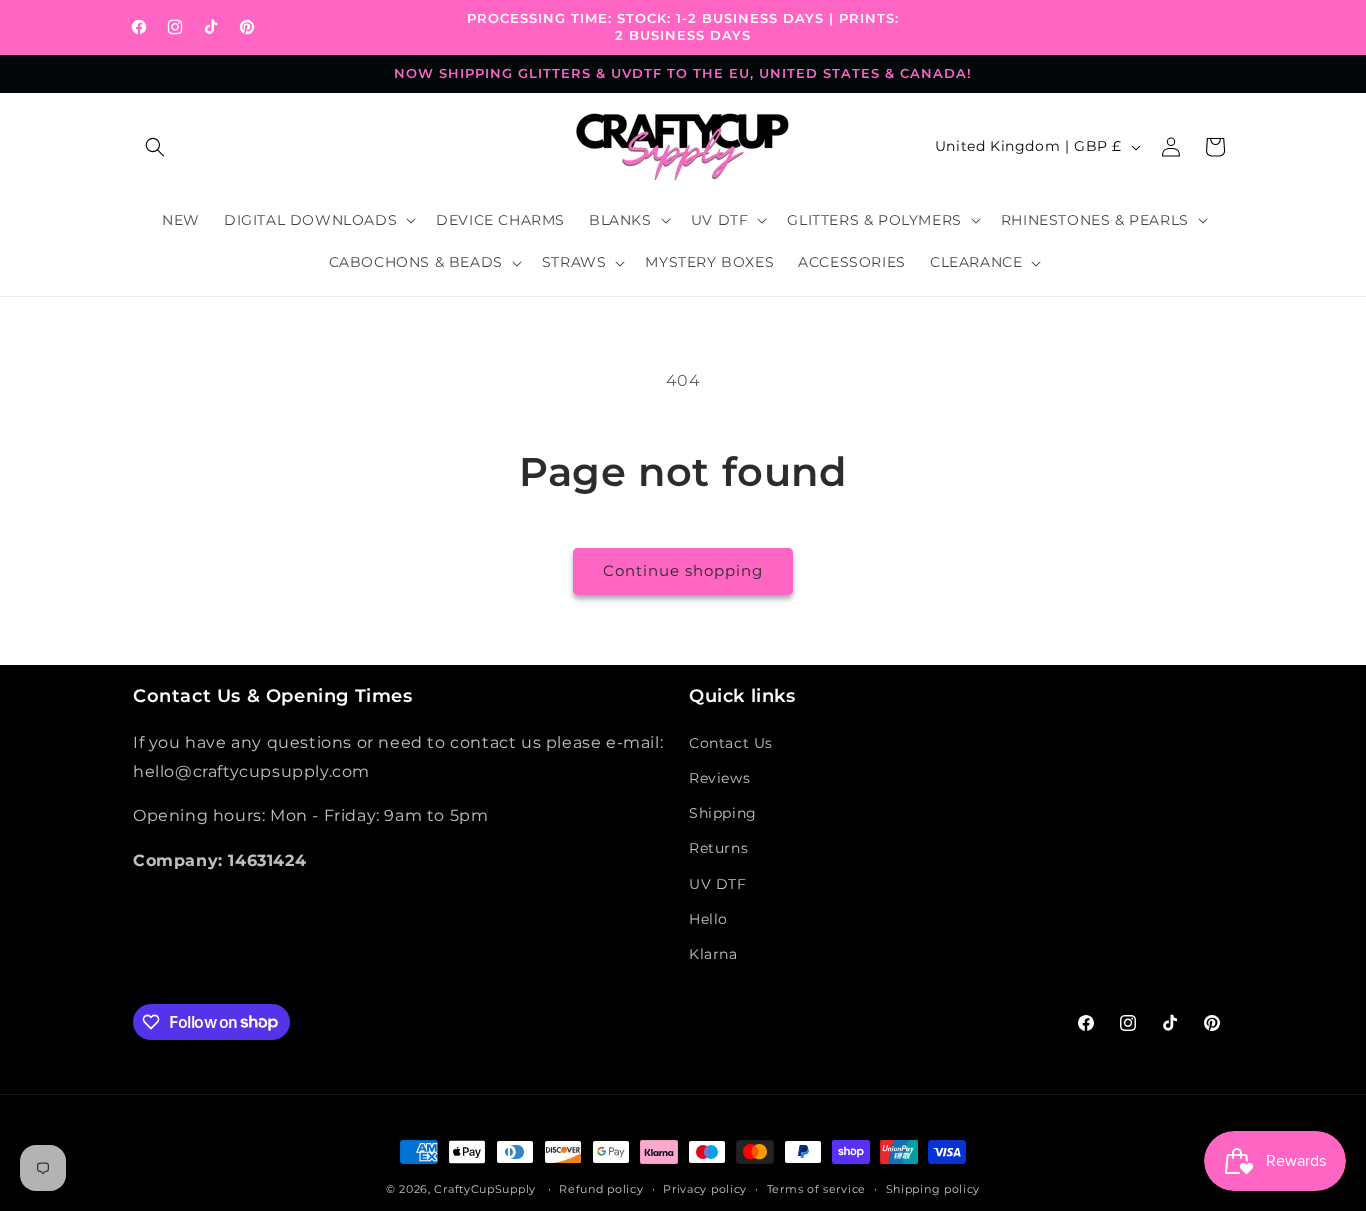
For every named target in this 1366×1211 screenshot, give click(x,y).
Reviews (719, 777)
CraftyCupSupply (485, 1189)
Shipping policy (933, 1188)
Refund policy (601, 1188)
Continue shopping (683, 570)
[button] (155, 147)
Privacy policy (705, 1188)
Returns (718, 848)
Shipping (723, 813)
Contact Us (731, 742)
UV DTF (718, 883)
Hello (708, 918)
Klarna (713, 953)
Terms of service (816, 1188)
